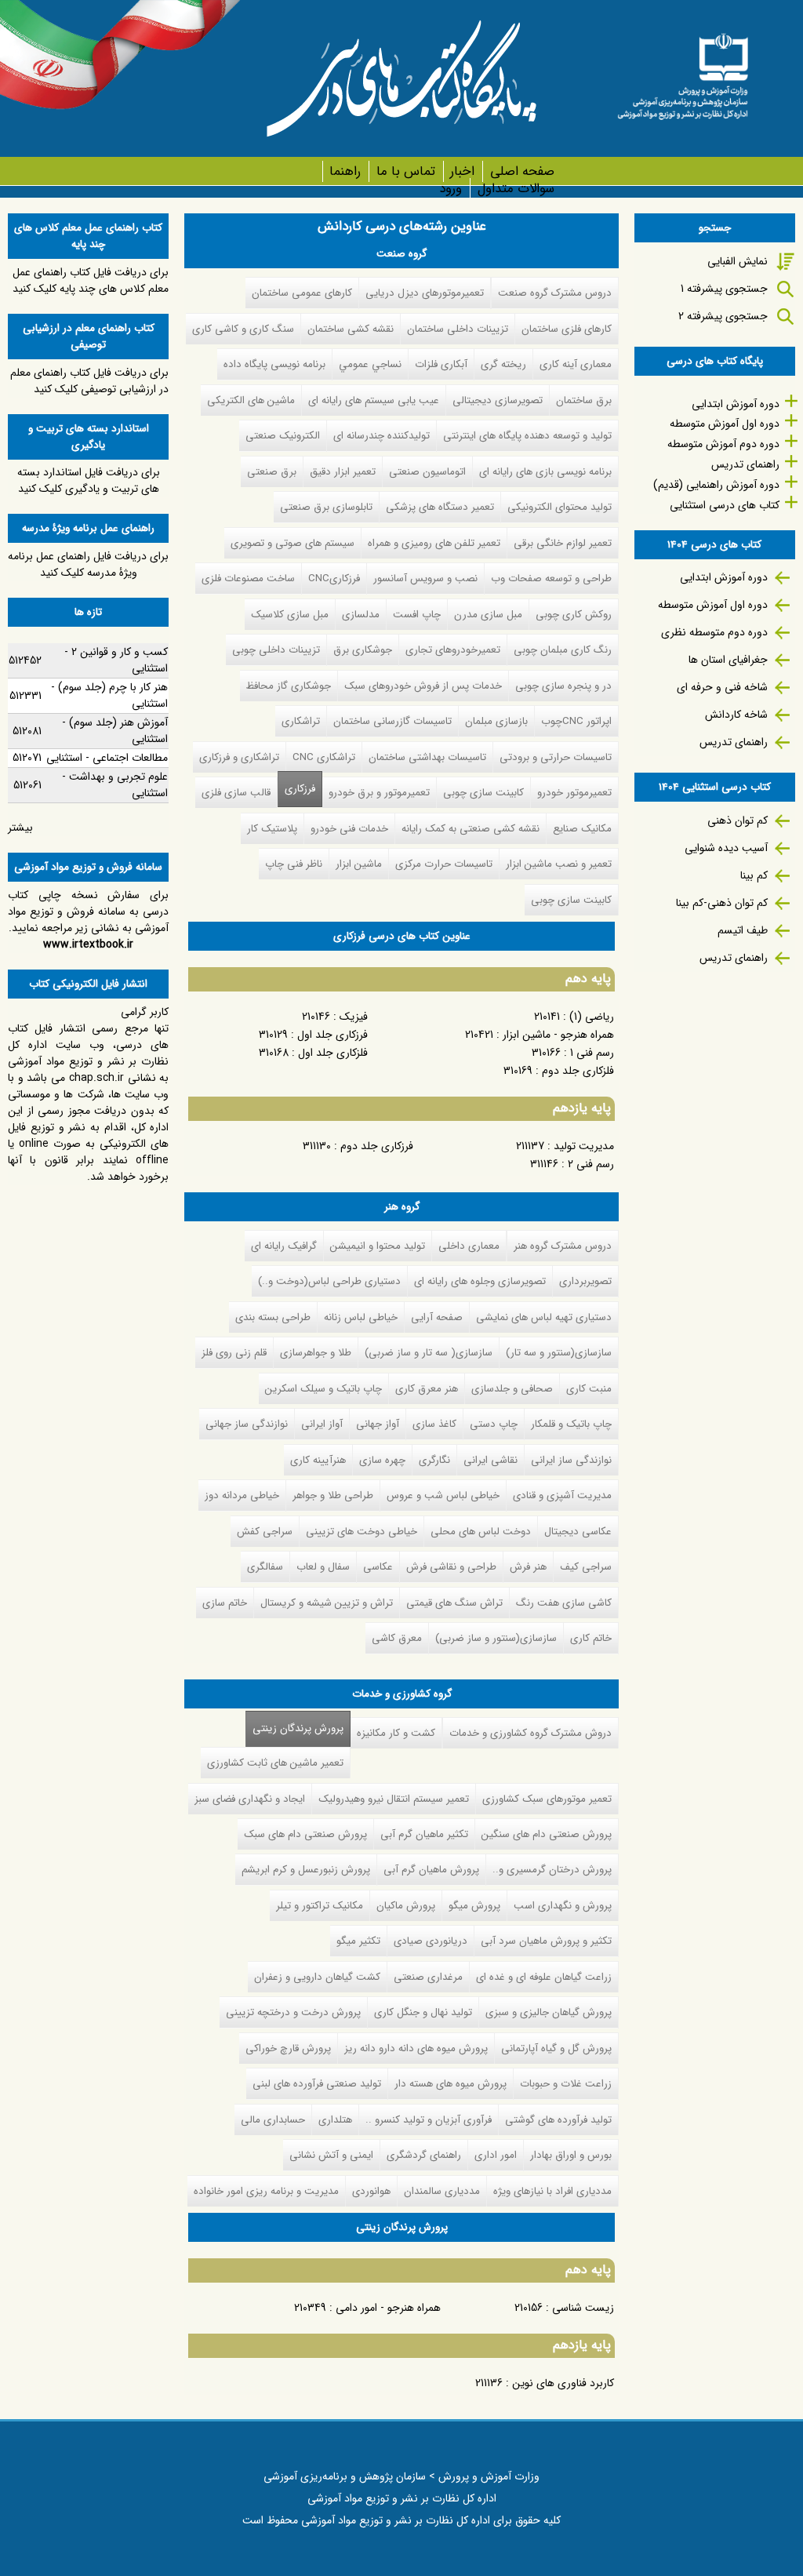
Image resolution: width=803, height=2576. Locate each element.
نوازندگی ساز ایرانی (571, 1460)
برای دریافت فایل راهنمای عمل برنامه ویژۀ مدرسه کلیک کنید (88, 564)
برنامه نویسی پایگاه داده (274, 364)
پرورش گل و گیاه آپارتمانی (556, 2048)
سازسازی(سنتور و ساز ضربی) (496, 1638)
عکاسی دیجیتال (578, 1532)
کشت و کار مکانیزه (396, 1733)
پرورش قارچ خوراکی (288, 2048)
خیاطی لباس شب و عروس (443, 1495)
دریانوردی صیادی (431, 1941)
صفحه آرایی (437, 1317)
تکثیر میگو (358, 1941)
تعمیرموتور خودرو (574, 793)
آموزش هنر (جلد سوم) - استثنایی (115, 731)
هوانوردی (371, 2191)
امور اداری (496, 2155)
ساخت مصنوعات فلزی (248, 579)
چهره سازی (382, 1460)
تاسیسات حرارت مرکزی (444, 864)
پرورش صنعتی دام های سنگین (547, 1834)
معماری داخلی (469, 1246)
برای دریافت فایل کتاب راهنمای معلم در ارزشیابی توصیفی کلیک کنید (89, 381)
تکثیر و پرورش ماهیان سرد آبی (546, 1941)
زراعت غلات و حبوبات (566, 2084)
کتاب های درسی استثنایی (725, 505)
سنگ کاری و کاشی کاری (243, 329)
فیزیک (354, 1017)
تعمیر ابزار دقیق (343, 472)
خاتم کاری (591, 1638)
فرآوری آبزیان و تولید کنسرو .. (429, 2120)
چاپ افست (417, 615)
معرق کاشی (397, 1638)
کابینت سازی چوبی (483, 793)
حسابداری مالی (273, 2120)
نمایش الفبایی (738, 261)
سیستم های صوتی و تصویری (292, 543)
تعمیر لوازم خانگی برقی (563, 543)
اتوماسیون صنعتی (427, 472)
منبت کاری (589, 1389)
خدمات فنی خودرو (349, 829)
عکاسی (378, 1567)
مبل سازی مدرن (488, 615)
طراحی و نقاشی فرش (451, 1567)
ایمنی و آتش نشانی (331, 2155)
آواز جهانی (378, 1424)
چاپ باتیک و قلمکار (571, 1424)
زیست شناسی (583, 2308)
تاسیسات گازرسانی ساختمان (392, 721)
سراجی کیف (586, 1567)
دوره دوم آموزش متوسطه (723, 444)
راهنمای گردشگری (424, 2155)
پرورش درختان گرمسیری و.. (552, 1870)
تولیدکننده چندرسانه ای (382, 436)
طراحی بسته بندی (273, 1317)
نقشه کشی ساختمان (351, 329)
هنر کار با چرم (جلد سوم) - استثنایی (109, 695)
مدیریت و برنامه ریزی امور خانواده (266, 2191)
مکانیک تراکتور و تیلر (320, 1906)
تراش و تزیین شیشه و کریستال (327, 1603)
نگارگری (434, 1460)
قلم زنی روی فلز (234, 1353)
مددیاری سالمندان (442, 2191)
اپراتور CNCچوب (576, 721)
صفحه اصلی (522, 171)
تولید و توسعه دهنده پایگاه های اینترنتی (527, 436)
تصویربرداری (585, 1281)
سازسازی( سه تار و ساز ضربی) (429, 1353)
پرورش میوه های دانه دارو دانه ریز (416, 2048)
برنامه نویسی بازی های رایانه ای (545, 472)
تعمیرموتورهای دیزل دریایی (425, 293)
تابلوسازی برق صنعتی (326, 507)
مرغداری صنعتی (428, 1977)
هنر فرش (528, 1567)
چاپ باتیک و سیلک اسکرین (323, 1389)
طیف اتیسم (743, 930)
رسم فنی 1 (592, 1053)
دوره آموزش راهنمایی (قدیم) (716, 485)
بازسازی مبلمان (496, 721)
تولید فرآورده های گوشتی (558, 2120)
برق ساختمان (584, 400)
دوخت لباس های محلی (481, 1532)
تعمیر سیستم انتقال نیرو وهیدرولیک (394, 1799)
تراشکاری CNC (324, 757)
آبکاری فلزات (441, 364)
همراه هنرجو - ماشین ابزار (558, 1035)
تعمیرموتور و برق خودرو (379, 793)
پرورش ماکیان (406, 1906)
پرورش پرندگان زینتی (294, 1728)
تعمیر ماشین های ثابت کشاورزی (275, 1763)
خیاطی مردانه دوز (242, 1495)
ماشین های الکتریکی (251, 400)
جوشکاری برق (363, 650)
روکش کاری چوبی (574, 615)
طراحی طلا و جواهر (333, 1495)
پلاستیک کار (272, 829)
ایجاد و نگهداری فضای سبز (250, 1799)
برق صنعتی (272, 472)
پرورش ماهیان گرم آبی (431, 1870)
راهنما (345, 171)
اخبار (462, 171)
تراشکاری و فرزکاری (239, 757)
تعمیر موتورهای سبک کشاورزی (547, 1799)
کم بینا (754, 875)
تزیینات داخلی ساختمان (458, 329)
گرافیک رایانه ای (284, 1246)
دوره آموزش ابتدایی (736, 404)
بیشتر (20, 828)
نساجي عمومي (370, 364)
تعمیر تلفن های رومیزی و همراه (434, 543)
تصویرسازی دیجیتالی (498, 400)
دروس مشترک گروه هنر (563, 1246)
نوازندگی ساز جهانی (247, 1424)
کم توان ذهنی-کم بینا (722, 903)
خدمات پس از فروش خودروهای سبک (423, 686)
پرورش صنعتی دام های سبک (305, 1834)
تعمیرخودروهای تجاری (453, 650)
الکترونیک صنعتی (283, 436)
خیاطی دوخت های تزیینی (362, 1532)
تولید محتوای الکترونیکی (560, 507)
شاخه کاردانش (736, 715)
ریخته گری (503, 364)
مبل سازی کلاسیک (290, 615)
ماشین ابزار (359, 864)
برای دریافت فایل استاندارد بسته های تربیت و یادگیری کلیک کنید (89, 480)
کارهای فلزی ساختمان (567, 329)
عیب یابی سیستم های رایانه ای (374, 400)
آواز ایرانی (322, 1424)
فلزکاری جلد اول (333, 1053)
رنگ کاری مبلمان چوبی (563, 650)
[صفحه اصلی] (683, 71)
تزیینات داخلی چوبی (276, 650)
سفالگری (265, 1567)
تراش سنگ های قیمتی (454, 1603)
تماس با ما (405, 171)
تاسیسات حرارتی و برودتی (556, 757)
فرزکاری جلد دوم (377, 1146)
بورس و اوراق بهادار (571, 2155)
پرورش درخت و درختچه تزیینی (293, 2012)
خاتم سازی (225, 1603)
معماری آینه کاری (576, 364)
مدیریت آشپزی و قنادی (562, 1495)
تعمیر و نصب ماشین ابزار (559, 864)
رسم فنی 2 (591, 1164)
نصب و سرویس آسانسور (425, 579)
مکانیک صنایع (582, 829)
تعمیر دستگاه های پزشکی (440, 507)
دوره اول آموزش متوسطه (725, 424)
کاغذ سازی (434, 1424)
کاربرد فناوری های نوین (563, 2383)
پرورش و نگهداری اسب (563, 1906)
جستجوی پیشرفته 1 (724, 289)
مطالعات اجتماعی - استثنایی (107, 758)
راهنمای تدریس (745, 464)
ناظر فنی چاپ (294, 864)
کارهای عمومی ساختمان (302, 293)
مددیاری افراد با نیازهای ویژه (552, 2191)
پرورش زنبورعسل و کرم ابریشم (306, 1870)
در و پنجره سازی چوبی (563, 686)
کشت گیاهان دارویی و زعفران (317, 1977)
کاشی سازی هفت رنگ (564, 1603)
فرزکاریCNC (334, 579)
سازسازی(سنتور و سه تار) (559, 1353)
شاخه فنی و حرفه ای (722, 687)
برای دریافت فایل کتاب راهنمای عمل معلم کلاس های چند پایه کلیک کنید (91, 280)
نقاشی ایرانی (491, 1460)
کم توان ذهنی (738, 820)
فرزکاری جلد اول (332, 1035)
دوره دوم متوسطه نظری (714, 632)
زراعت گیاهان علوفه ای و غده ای (544, 1977)
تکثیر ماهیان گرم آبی (424, 1834)
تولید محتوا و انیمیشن (378, 1246)
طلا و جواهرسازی (316, 1353)
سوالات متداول (516, 189)
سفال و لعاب (323, 1567)
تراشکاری (301, 721)
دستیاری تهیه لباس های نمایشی (544, 1317)
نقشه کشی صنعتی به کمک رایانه (471, 829)
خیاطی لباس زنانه (361, 1317)
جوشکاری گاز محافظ (289, 686)
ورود (451, 189)
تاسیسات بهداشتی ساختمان (427, 757)
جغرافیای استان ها (728, 660)
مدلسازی (361, 615)
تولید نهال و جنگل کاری (423, 2012)
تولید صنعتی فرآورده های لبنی (317, 2084)
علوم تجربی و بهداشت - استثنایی (115, 785)
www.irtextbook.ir (88, 944)
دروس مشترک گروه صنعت (555, 293)
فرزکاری (300, 789)
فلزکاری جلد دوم (578, 1071)
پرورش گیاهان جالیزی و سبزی (549, 2012)
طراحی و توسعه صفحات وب (551, 579)
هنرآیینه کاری (318, 1460)
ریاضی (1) (592, 1017)
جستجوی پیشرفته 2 (723, 316)
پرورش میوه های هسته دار (451, 2084)
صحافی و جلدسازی (512, 1389)
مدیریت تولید (584, 1146)
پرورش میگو (474, 1906)
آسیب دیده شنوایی (726, 848)
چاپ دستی (494, 1424)
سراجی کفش (265, 1532)
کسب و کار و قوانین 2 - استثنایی (116, 660)
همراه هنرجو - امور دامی (388, 2308)
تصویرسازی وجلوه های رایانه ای (480, 1281)
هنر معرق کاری (427, 1389)
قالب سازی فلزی (236, 793)
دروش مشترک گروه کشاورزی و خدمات (530, 1733)
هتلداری (335, 2120)
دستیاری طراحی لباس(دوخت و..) (329, 1281)
